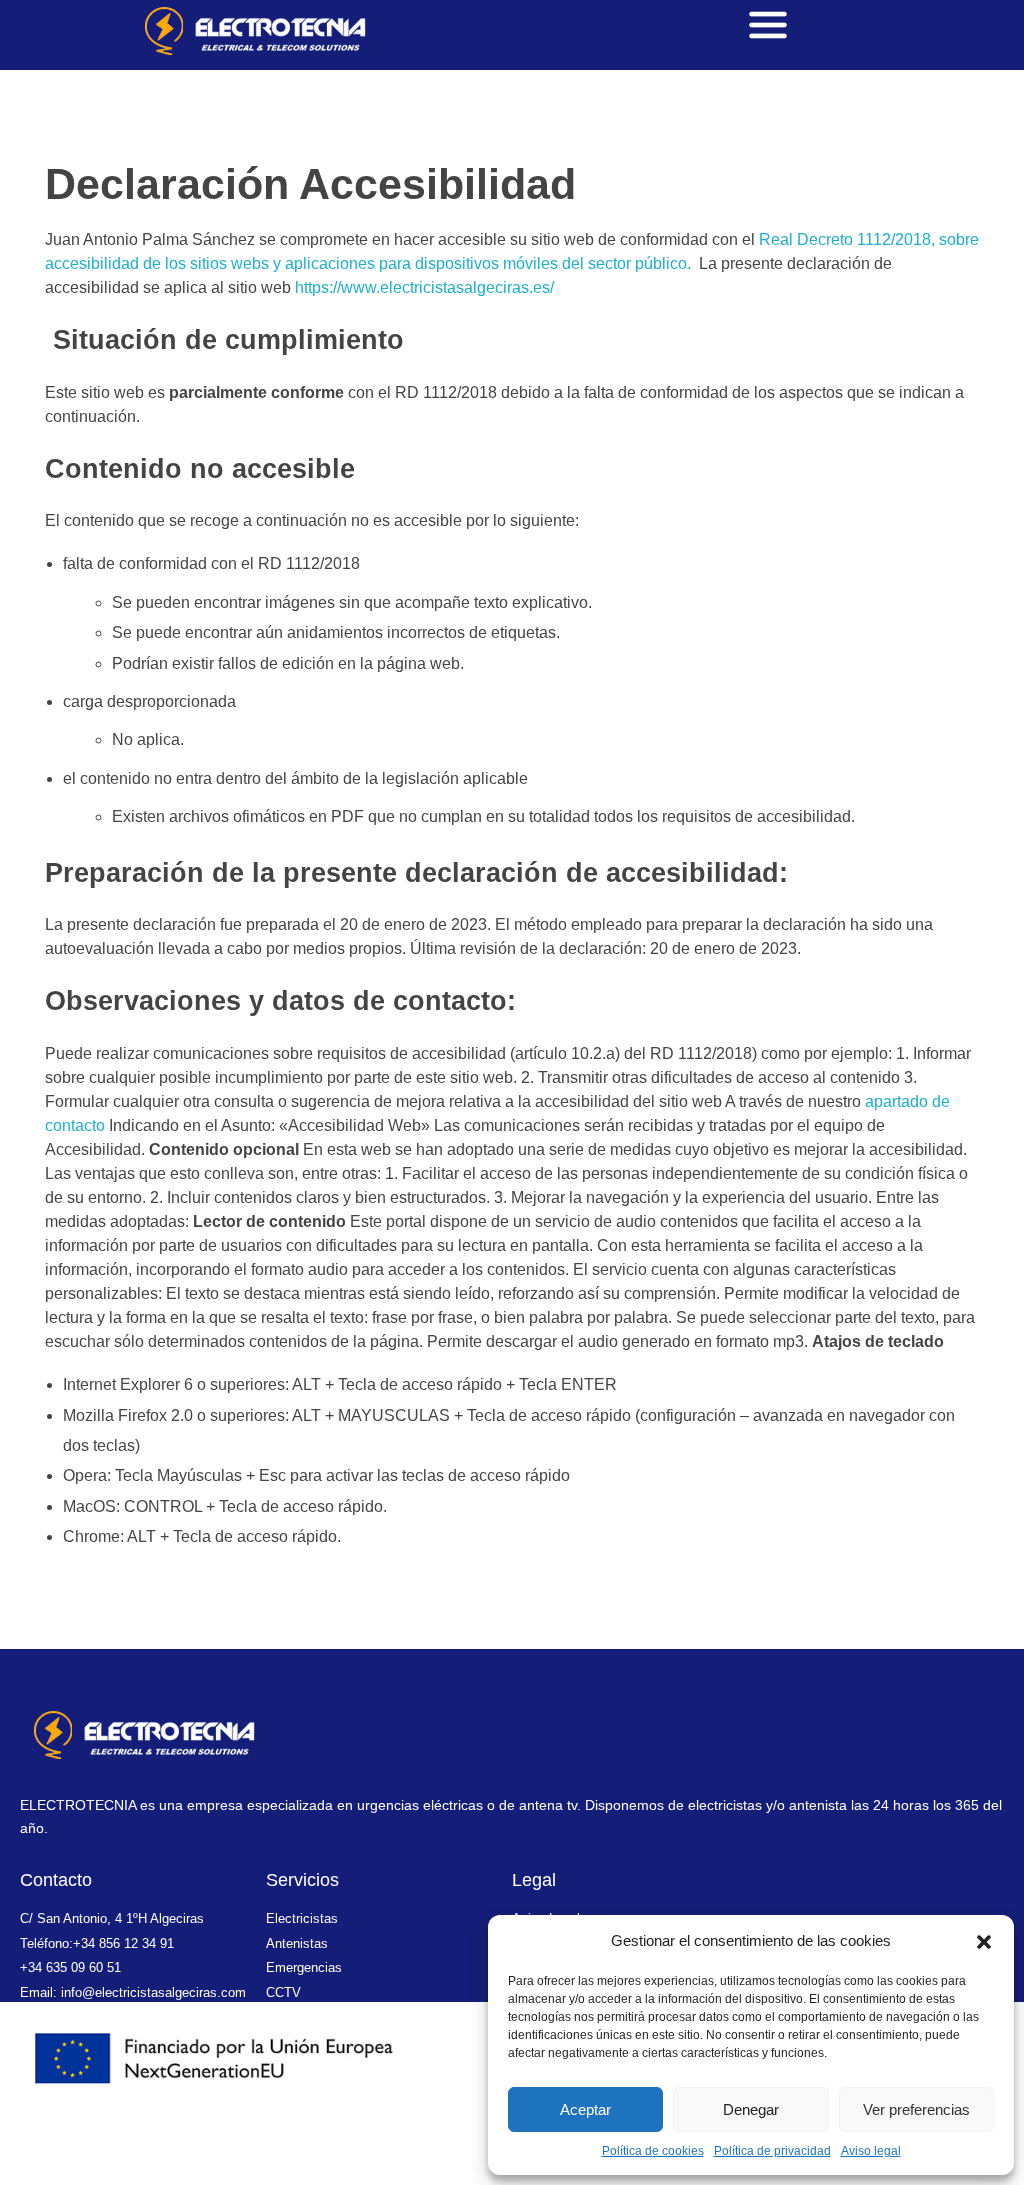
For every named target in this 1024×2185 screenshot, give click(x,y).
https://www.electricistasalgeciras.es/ (424, 287)
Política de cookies (653, 2151)
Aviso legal (871, 2151)
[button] (984, 1941)
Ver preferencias (916, 2109)
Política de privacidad (772, 2151)
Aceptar (585, 2109)
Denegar (751, 2109)
